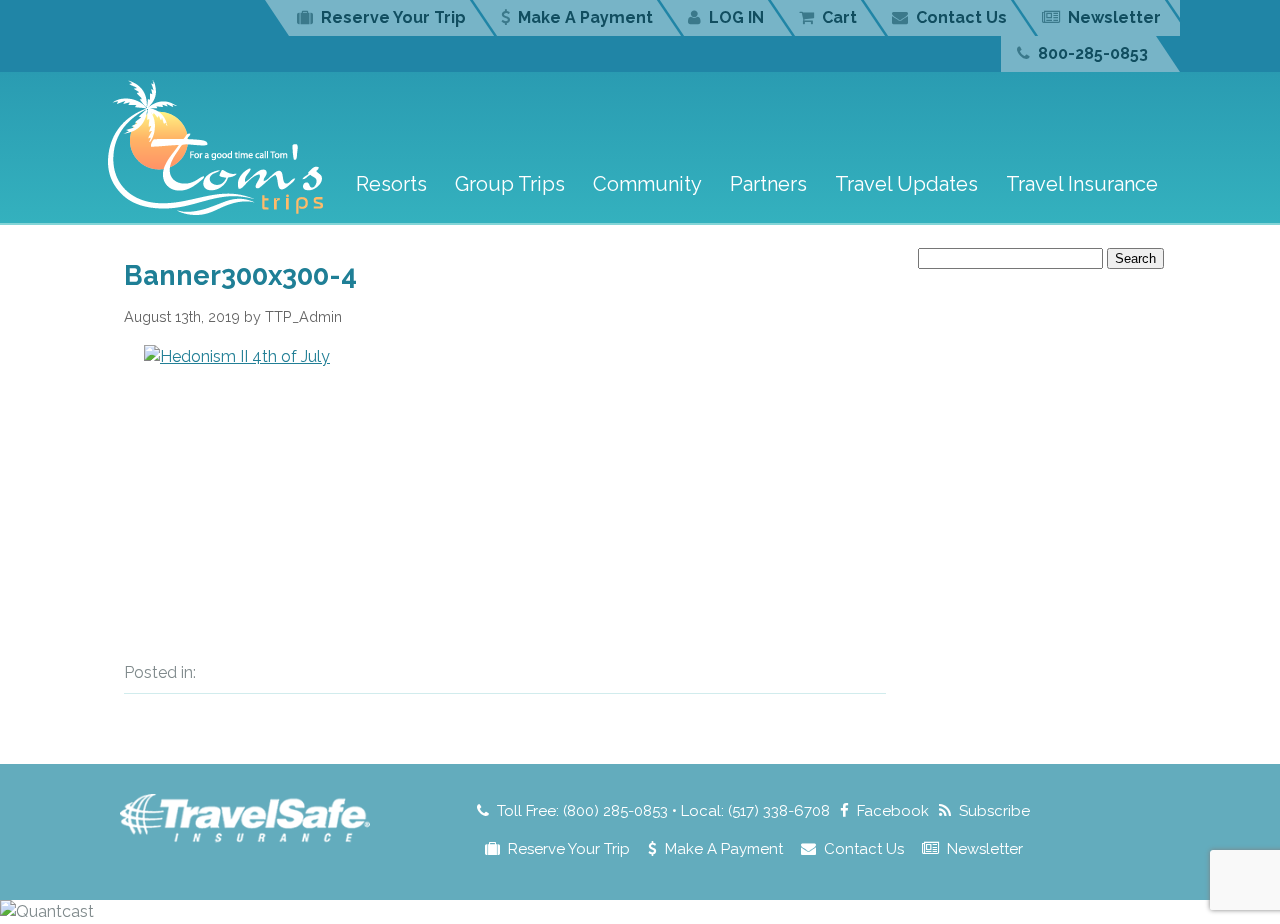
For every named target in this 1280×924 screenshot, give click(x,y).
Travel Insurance (1082, 184)
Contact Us (961, 17)
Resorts (391, 184)
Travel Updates (906, 184)
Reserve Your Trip (393, 17)
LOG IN (736, 17)
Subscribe (994, 811)
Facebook (893, 811)
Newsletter (1114, 17)
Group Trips (510, 184)
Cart (839, 17)
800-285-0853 (1093, 53)
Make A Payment (585, 17)
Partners (768, 184)
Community (647, 184)
